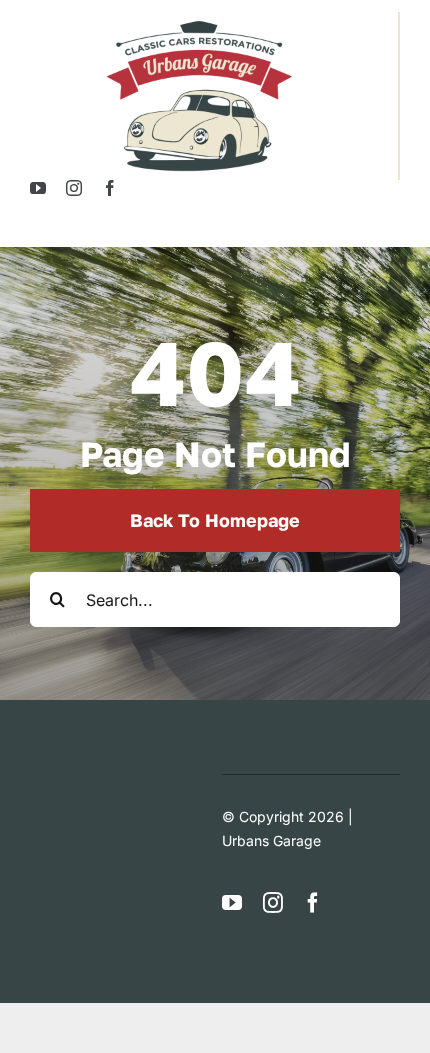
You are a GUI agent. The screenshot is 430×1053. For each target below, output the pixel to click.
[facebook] (110, 188)
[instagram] (74, 188)
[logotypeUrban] (199, 20)
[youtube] (38, 188)
